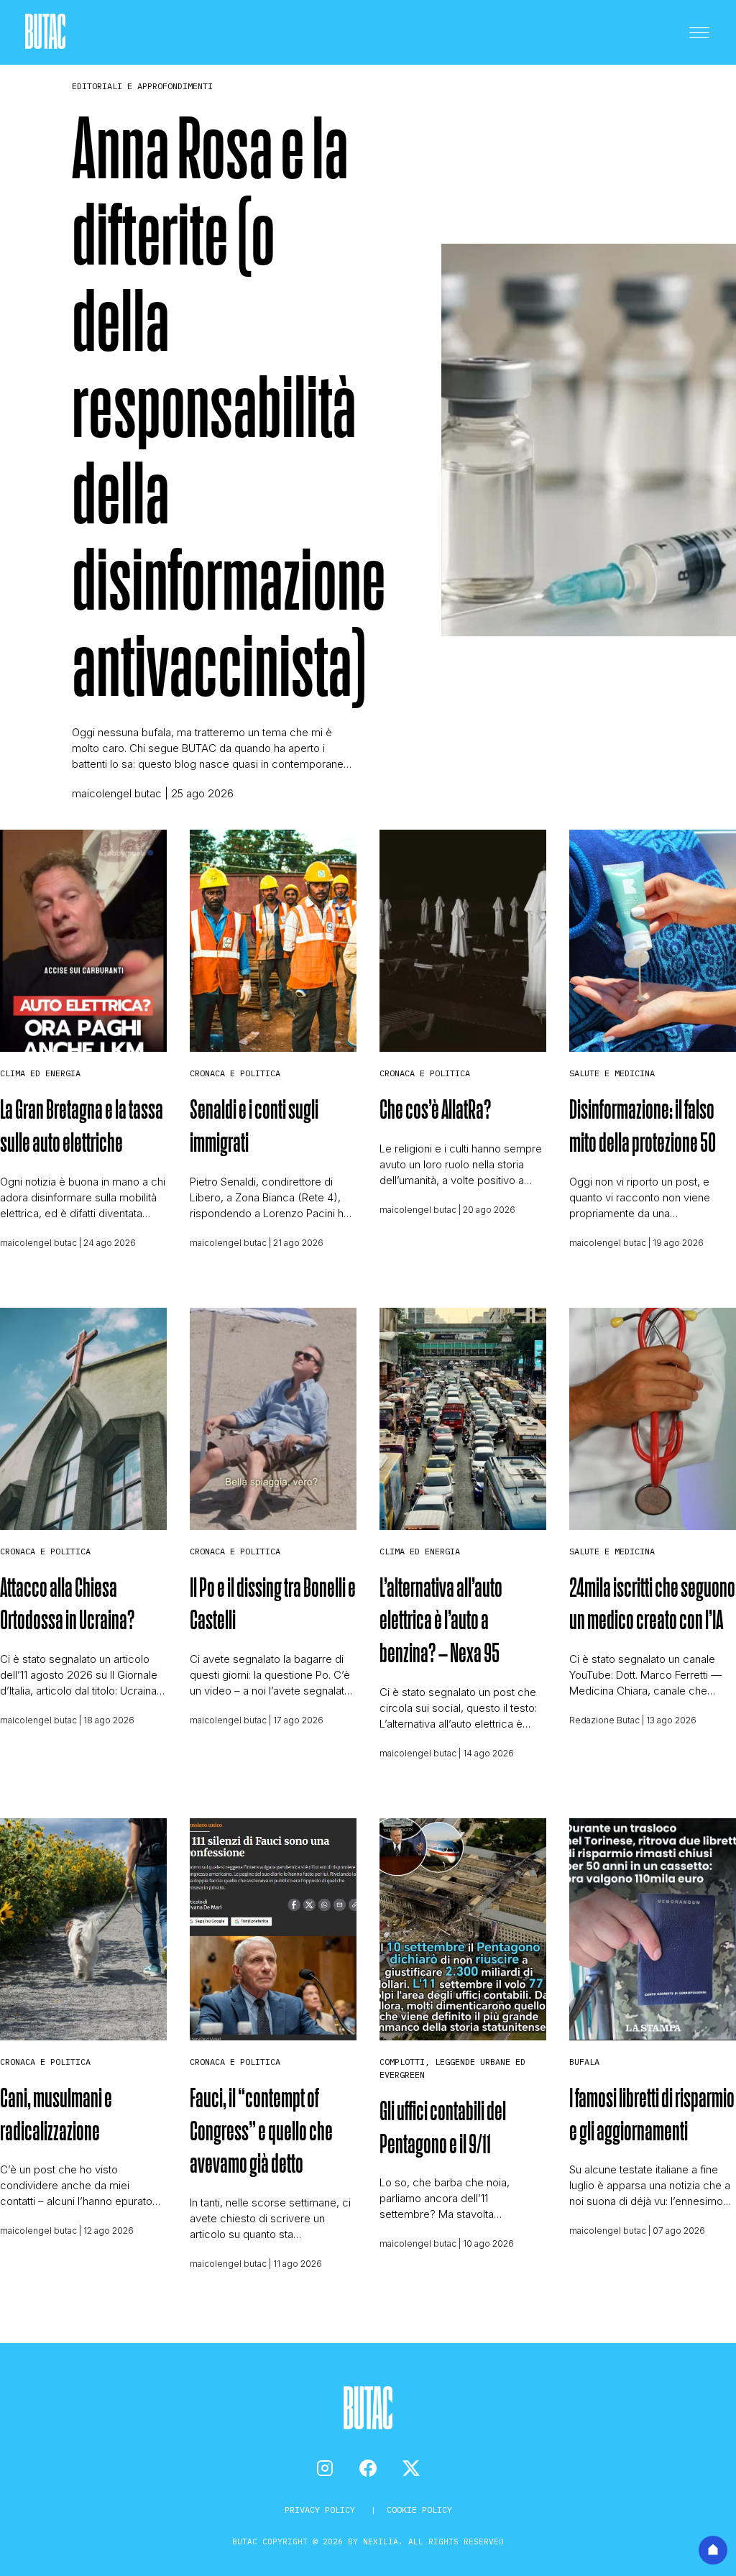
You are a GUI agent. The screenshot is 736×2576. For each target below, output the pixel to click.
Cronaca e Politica (235, 1073)
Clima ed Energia (40, 1073)
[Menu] (699, 32)
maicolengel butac (117, 793)
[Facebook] (368, 2468)
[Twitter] (411, 2468)
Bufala (584, 2062)
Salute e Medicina (612, 1073)
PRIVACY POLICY (322, 2509)
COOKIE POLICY (419, 2509)
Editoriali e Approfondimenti (142, 86)
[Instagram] (325, 2468)
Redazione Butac (604, 1720)
